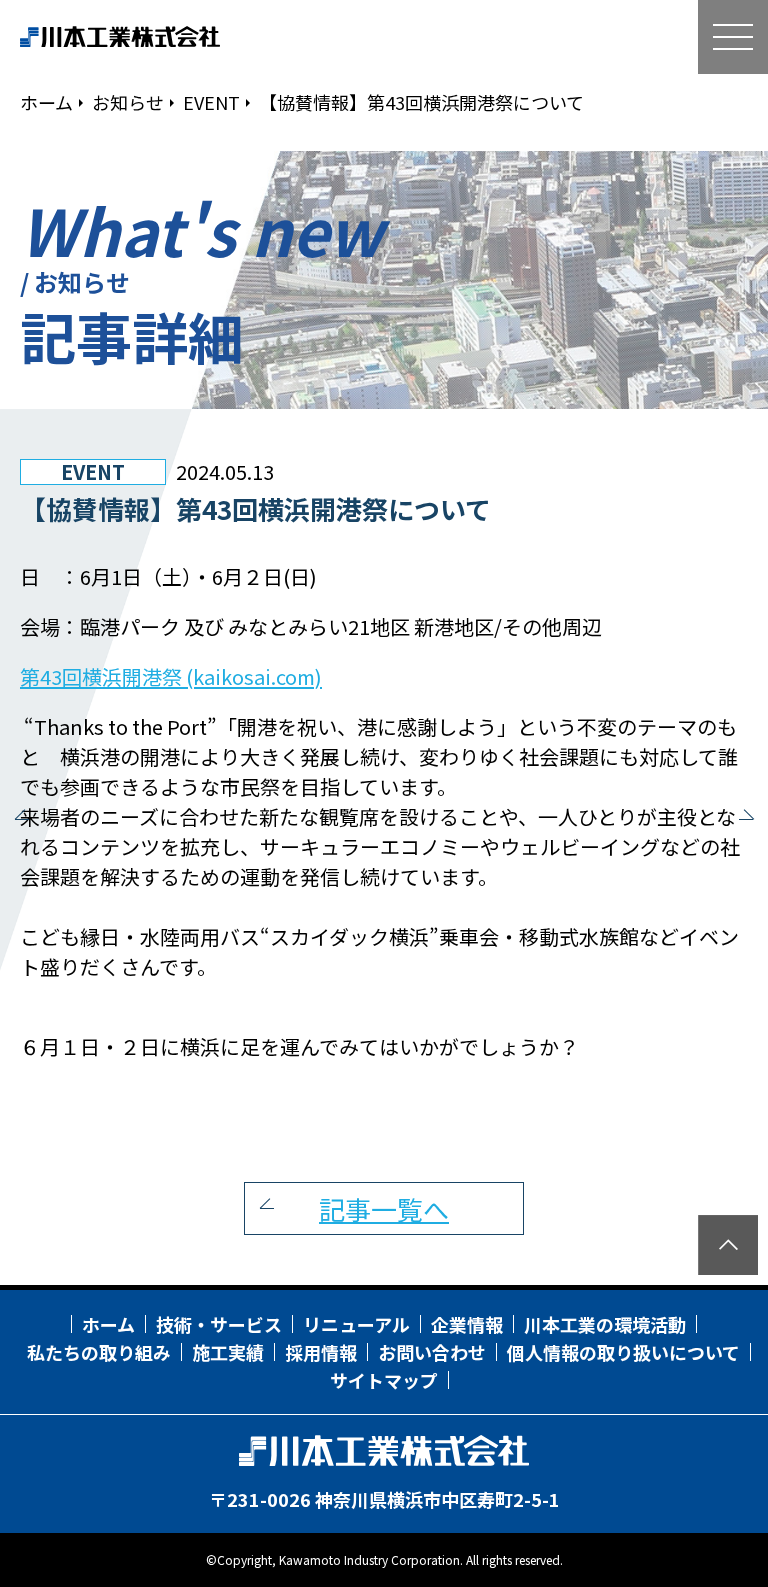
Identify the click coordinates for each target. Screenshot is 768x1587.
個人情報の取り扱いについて (623, 1352)
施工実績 (228, 1352)
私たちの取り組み (99, 1352)
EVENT (211, 102)
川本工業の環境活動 (605, 1324)
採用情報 (321, 1352)
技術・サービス (219, 1324)
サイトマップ (384, 1380)
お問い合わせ (432, 1352)
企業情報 (467, 1324)
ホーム (46, 102)
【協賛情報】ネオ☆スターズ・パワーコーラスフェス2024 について (25, 819)
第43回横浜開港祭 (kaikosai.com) (171, 676)
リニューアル (356, 1324)
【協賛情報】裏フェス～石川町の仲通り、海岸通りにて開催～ (743, 819)
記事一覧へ (384, 1208)
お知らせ (128, 102)
